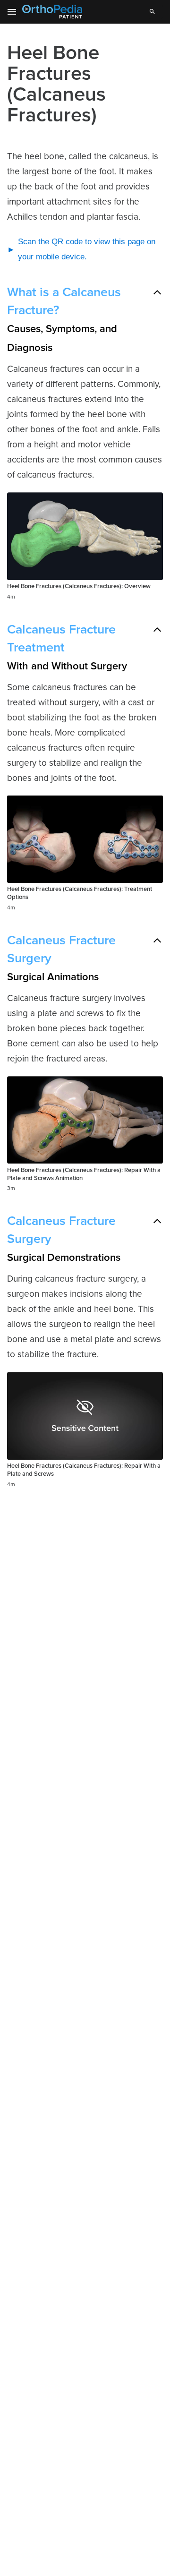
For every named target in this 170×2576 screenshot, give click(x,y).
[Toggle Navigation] (12, 12)
